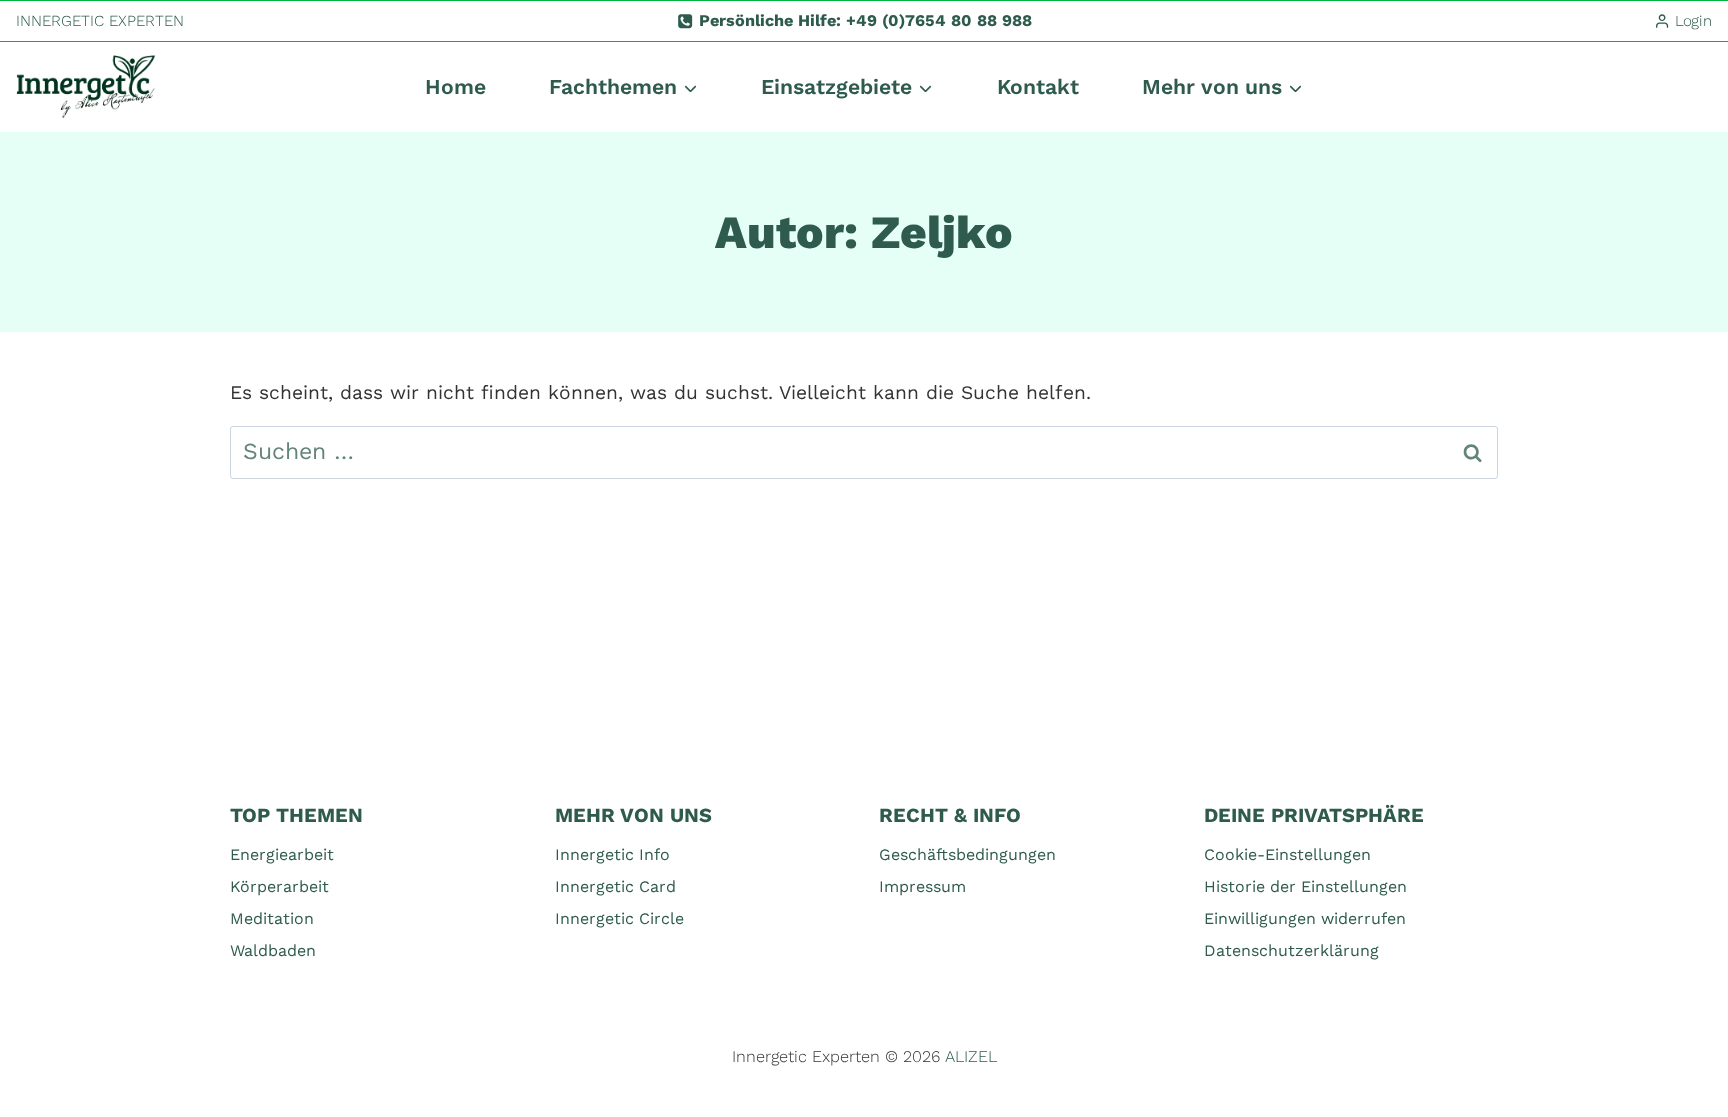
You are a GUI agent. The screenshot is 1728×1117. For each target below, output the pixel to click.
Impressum (922, 886)
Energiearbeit (282, 854)
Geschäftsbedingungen (967, 854)
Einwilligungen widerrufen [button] (1305, 918)
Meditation (272, 918)
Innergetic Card (615, 886)
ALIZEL (971, 1056)
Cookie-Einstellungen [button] (1287, 854)
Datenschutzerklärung (1291, 950)
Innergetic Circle (619, 918)
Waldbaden (273, 950)
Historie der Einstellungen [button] (1305, 886)
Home (455, 86)
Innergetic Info (612, 854)
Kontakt (1038, 86)
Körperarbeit (279, 886)
